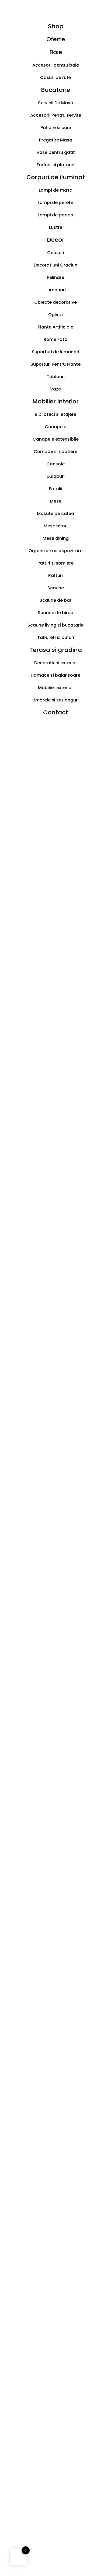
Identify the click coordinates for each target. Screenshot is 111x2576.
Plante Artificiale (55, 327)
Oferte (56, 39)
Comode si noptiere (55, 452)
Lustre (56, 227)
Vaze (55, 389)
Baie (56, 52)
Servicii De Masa (56, 103)
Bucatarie (55, 90)
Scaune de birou (55, 613)
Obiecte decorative (55, 302)
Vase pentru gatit (56, 152)
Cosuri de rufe (55, 77)
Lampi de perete (55, 203)
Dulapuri (56, 476)
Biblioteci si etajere (55, 414)
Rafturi (55, 575)
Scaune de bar (55, 600)
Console (55, 464)
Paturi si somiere (55, 563)
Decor (56, 240)
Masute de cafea (55, 514)
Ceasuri (56, 253)
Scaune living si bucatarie (55, 625)
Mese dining (56, 538)
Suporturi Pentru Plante (55, 364)
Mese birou (56, 526)
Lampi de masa (56, 190)
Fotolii (56, 489)
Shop (56, 26)
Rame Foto (55, 339)
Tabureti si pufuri (56, 637)
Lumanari (56, 290)
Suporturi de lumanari (55, 352)
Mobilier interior (55, 401)
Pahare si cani (56, 128)
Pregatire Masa (56, 140)
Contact (55, 712)
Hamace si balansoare (55, 675)
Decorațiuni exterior (56, 663)
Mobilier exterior (55, 688)
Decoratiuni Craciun (55, 265)
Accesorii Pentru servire (56, 115)
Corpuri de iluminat (56, 177)
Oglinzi (55, 315)
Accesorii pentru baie (56, 65)
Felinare (56, 277)
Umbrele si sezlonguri (55, 700)
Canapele (55, 427)
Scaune (56, 588)
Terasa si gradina (56, 650)
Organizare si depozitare (55, 551)
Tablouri (56, 377)
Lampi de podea (55, 215)
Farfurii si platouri (55, 165)
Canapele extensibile (56, 439)
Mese (56, 501)
